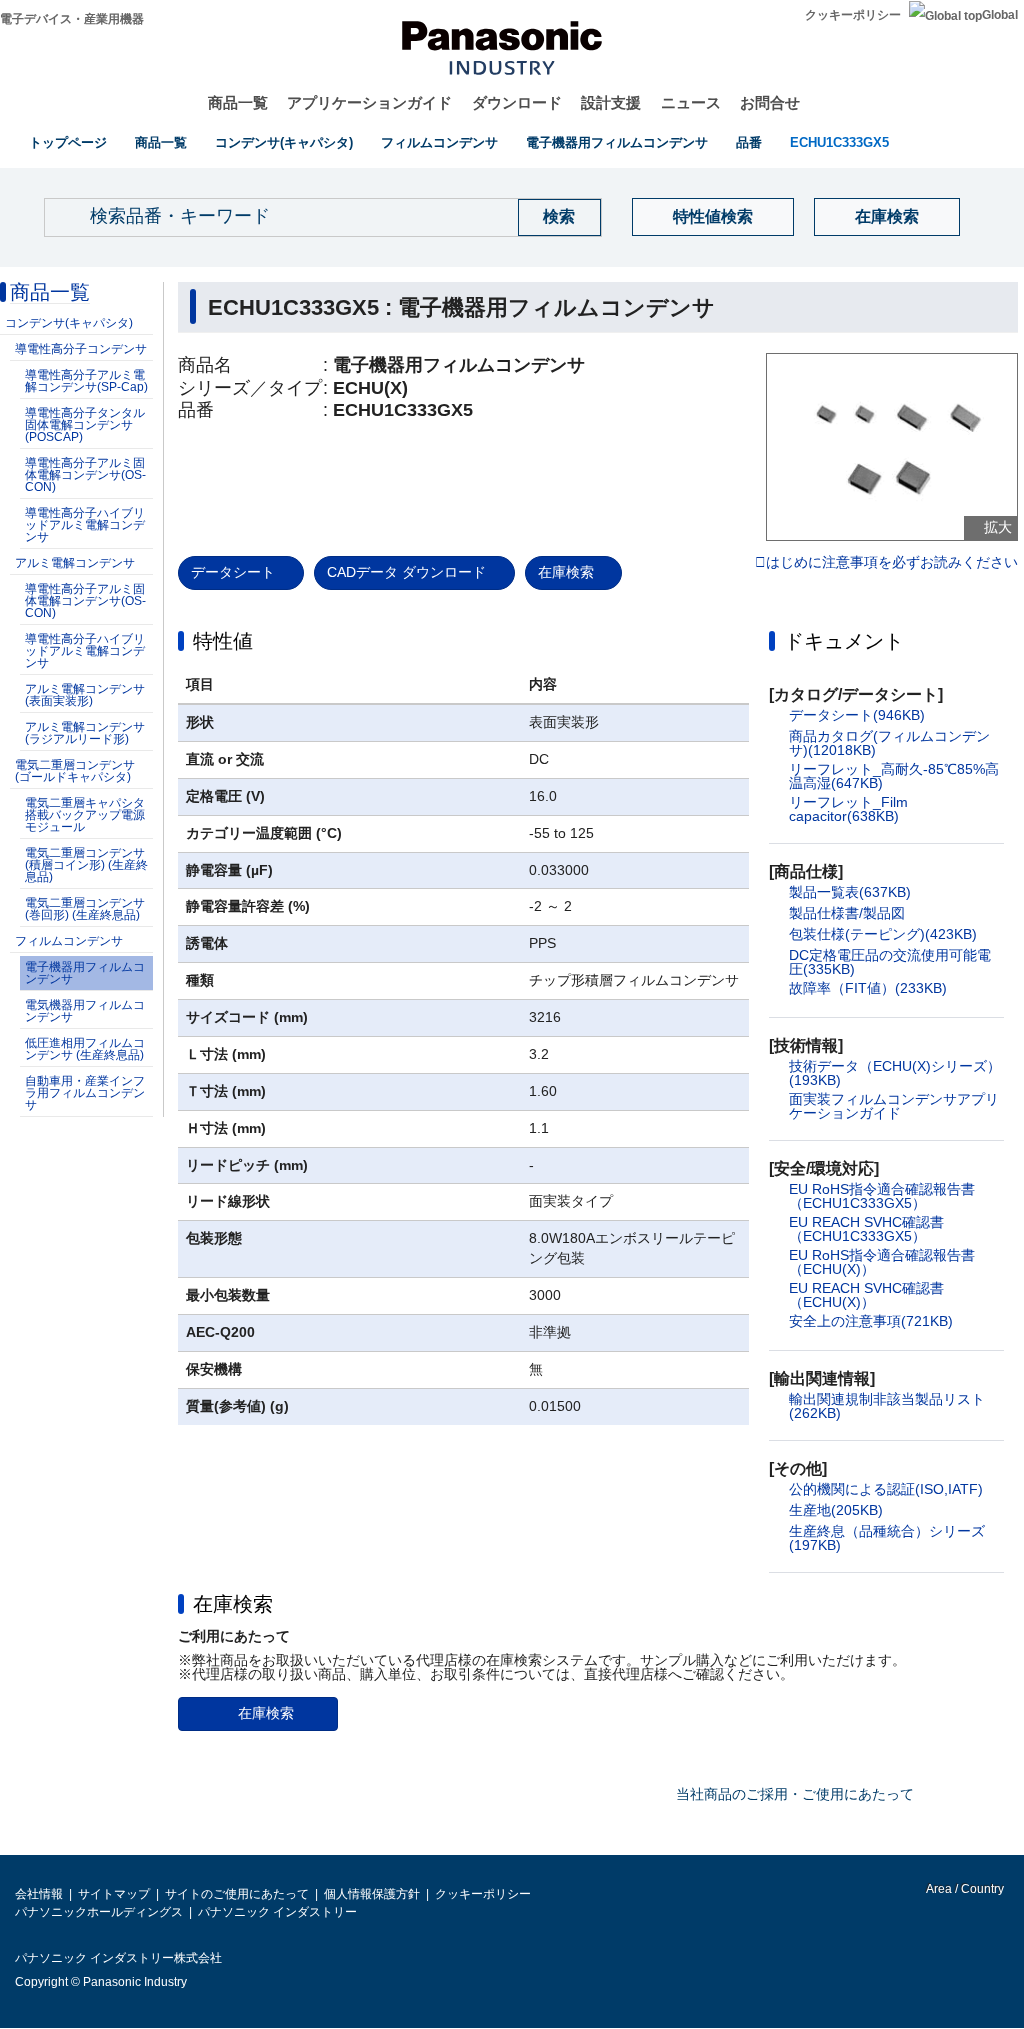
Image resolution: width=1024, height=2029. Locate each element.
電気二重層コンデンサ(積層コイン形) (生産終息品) (86, 865)
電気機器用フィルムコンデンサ (85, 1011)
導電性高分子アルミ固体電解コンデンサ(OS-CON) (85, 475)
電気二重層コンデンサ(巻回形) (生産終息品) (85, 909)
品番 (749, 142)
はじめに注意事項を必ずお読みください (892, 563)
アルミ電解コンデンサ (75, 563)
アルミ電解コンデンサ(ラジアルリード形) (85, 733)
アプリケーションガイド (369, 102)
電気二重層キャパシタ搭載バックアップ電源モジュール (85, 815)
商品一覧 (238, 102)
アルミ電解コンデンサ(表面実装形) (85, 695)
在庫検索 (887, 216)
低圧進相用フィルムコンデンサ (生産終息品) (85, 1049)
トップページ (68, 142)
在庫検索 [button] (233, 1604)
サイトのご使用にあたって (237, 1894)
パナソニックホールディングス (99, 1912)
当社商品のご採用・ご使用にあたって (795, 1794)
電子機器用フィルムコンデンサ (617, 142)
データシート (233, 572)
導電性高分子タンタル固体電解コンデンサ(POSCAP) (85, 425)
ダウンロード (517, 102)
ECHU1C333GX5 (839, 142)
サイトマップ (114, 1894)
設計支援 (611, 102)
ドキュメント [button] (844, 641)
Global (1000, 15)
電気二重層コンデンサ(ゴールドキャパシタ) (75, 771)
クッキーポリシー (853, 15)
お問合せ (770, 102)
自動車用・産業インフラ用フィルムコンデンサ (85, 1093)
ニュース (691, 102)
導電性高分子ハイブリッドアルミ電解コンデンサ (85, 525)
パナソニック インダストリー (277, 1912)
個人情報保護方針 (372, 1894)
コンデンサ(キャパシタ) (284, 142)
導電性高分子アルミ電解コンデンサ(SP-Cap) (86, 381)
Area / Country (964, 1889)
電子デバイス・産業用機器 (72, 19)
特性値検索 (713, 216)
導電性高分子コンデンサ (81, 349)
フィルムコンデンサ (439, 142)
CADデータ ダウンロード (406, 572)
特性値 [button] (223, 641)
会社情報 (39, 1894)
